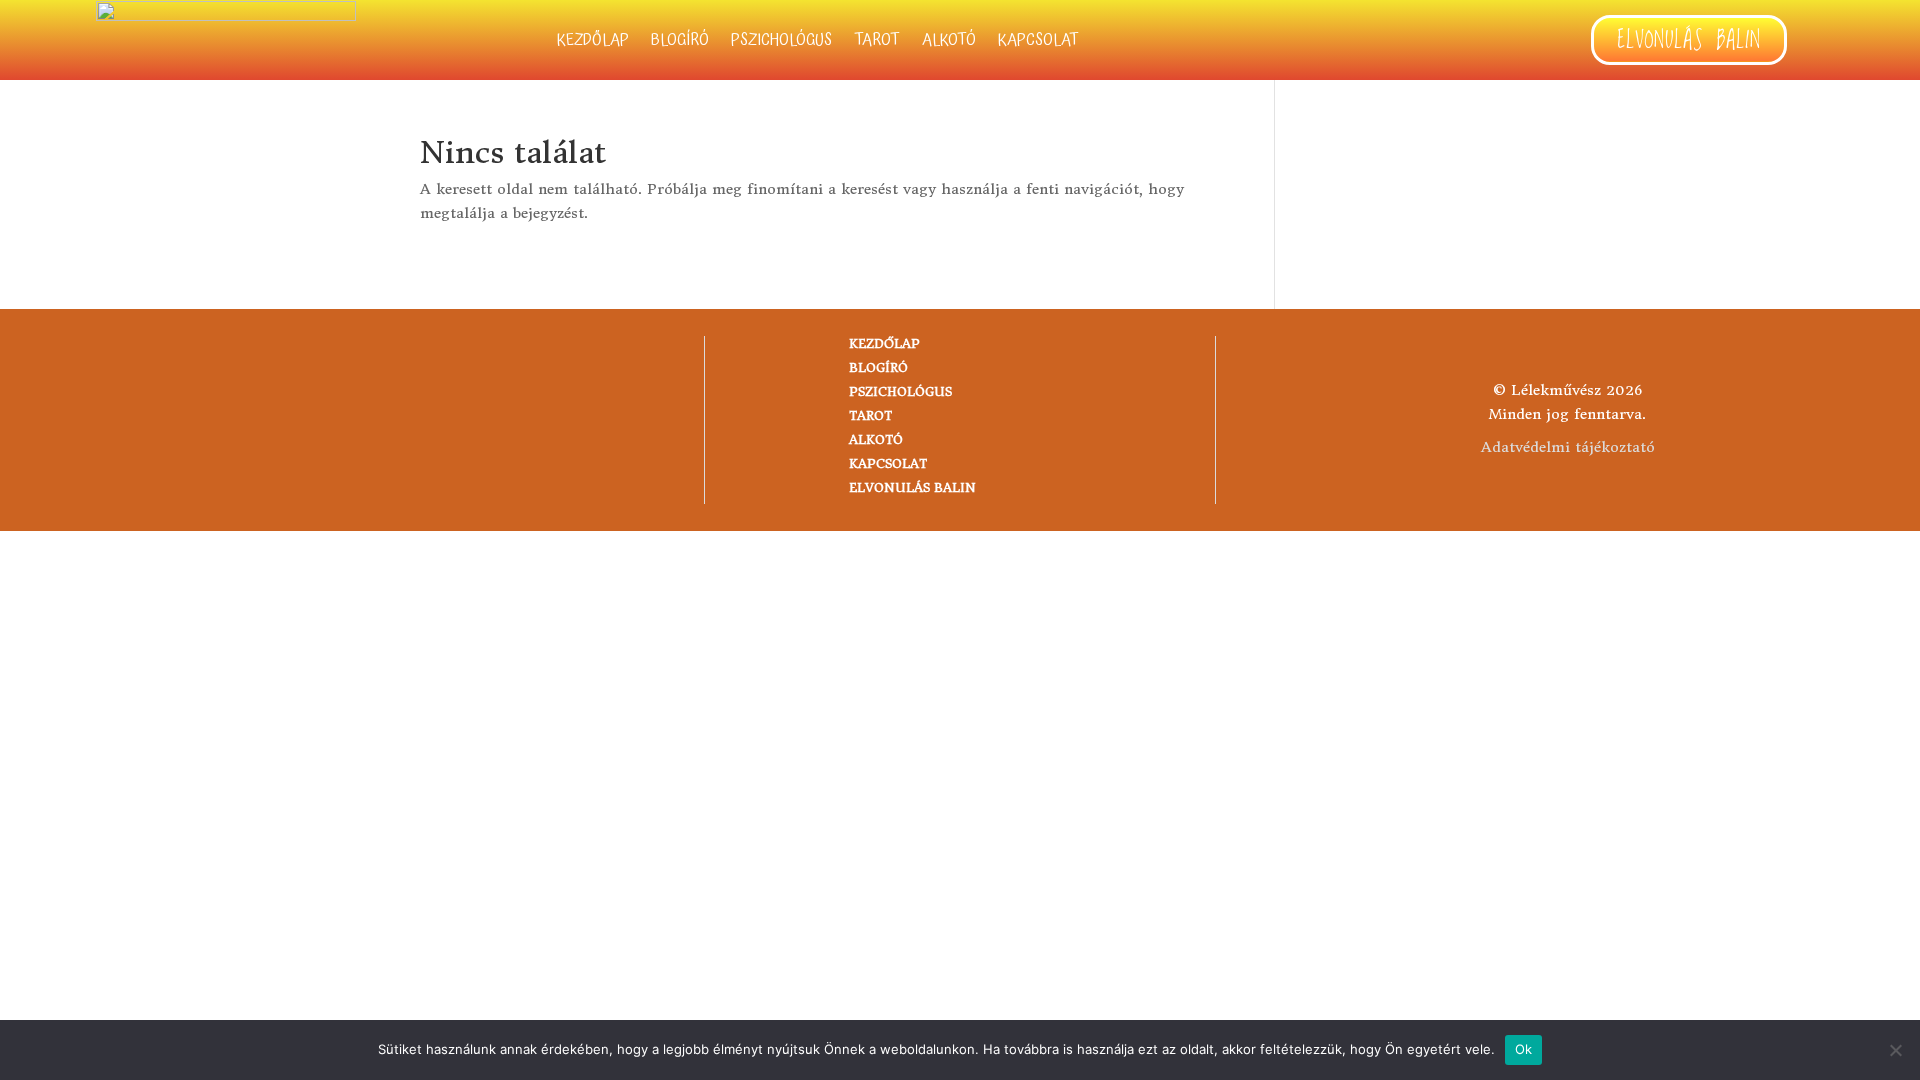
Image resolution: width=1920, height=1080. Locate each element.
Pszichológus (781, 43)
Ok (1524, 1049)
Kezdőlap (593, 43)
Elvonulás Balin (1689, 41)
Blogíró (680, 43)
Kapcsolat (1038, 43)
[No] (1895, 1050)
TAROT (877, 43)
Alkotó (949, 43)
